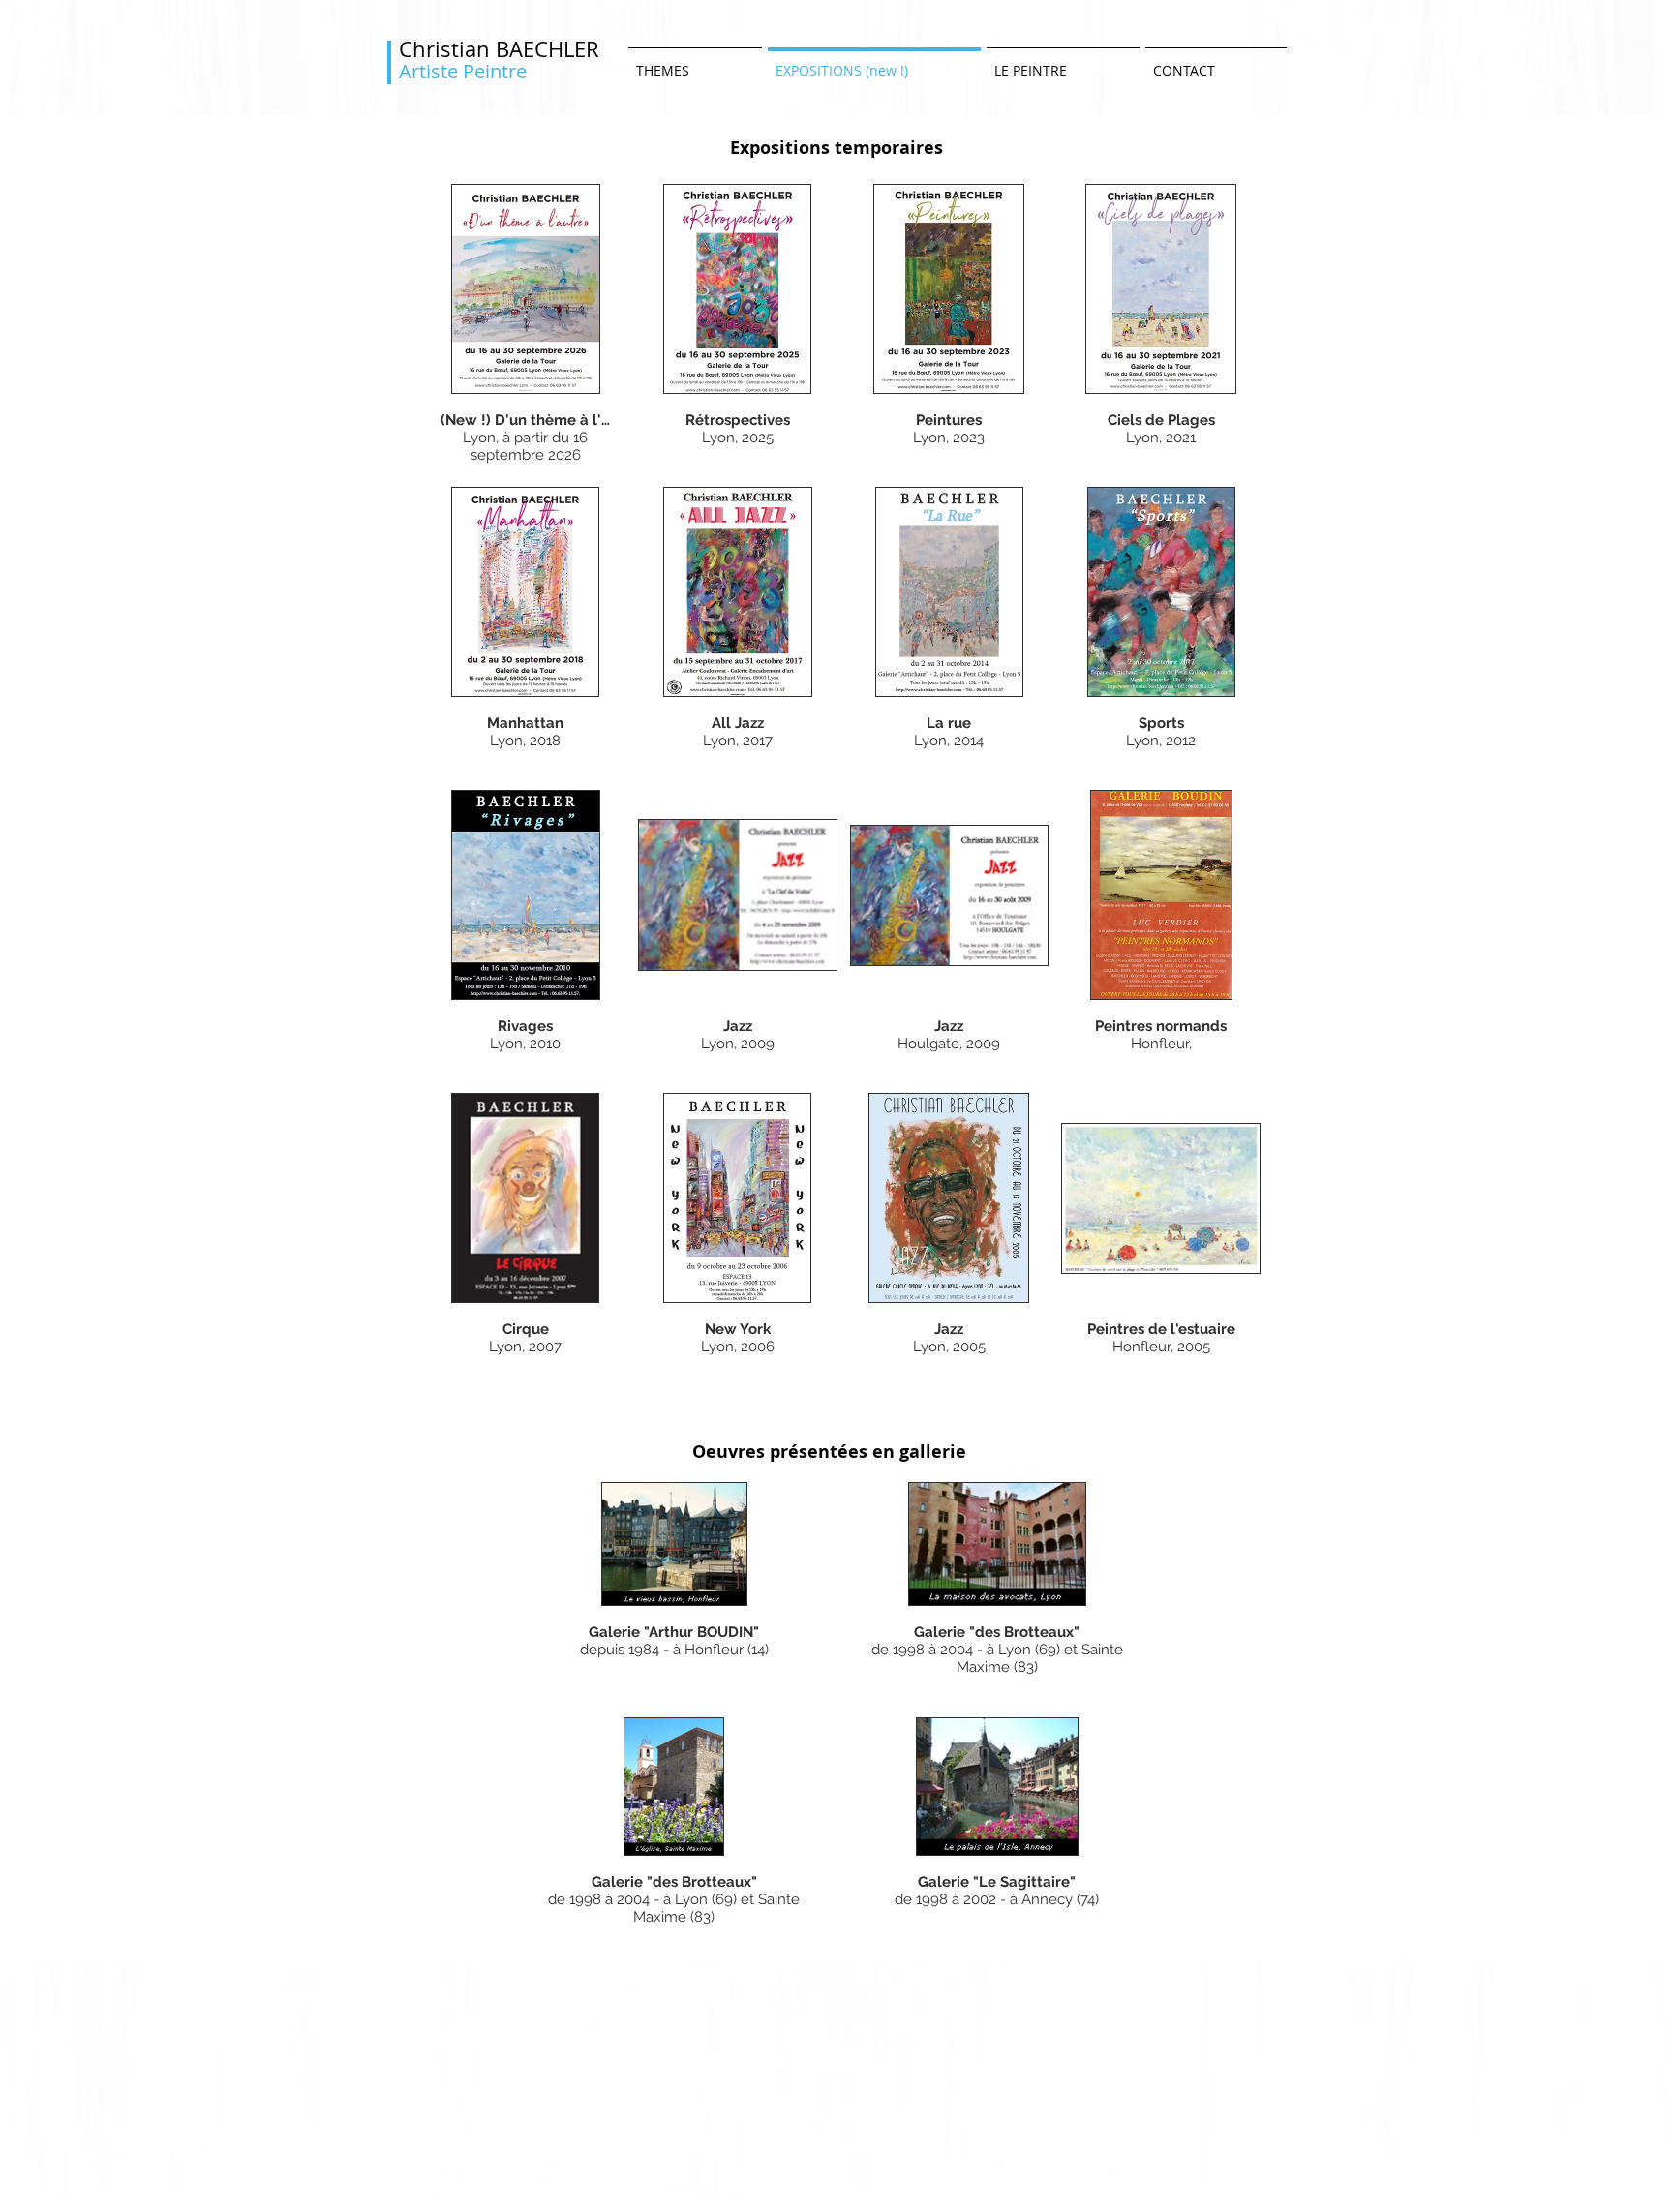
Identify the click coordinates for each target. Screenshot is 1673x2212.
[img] (674, 1584)
